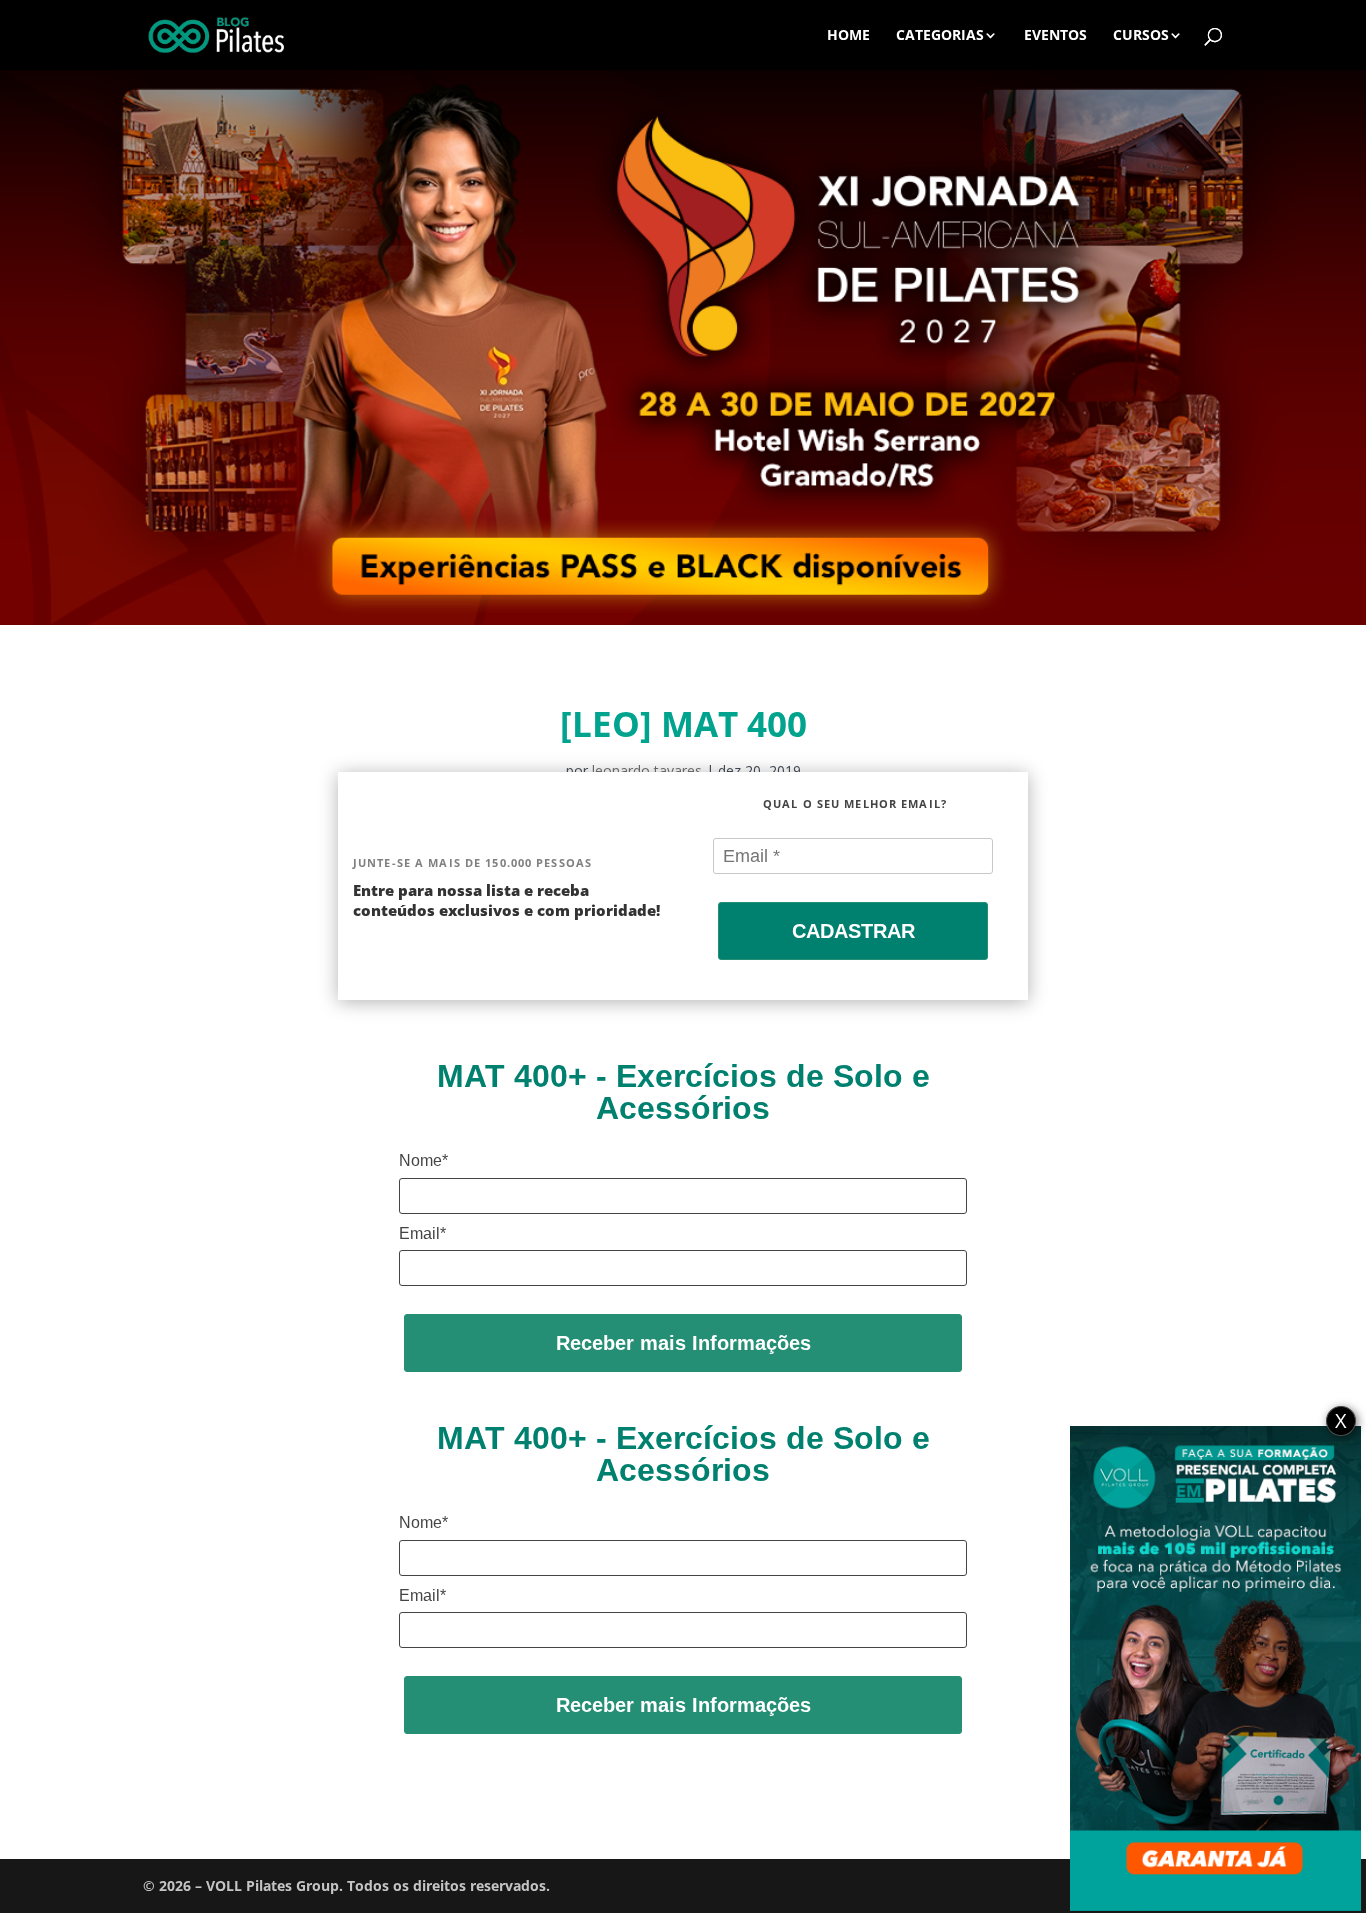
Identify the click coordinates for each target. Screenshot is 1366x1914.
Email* (422, 1233)
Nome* (423, 1160)
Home (848, 36)
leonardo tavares (647, 770)
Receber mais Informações (683, 1343)
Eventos (1055, 36)
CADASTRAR (853, 931)
